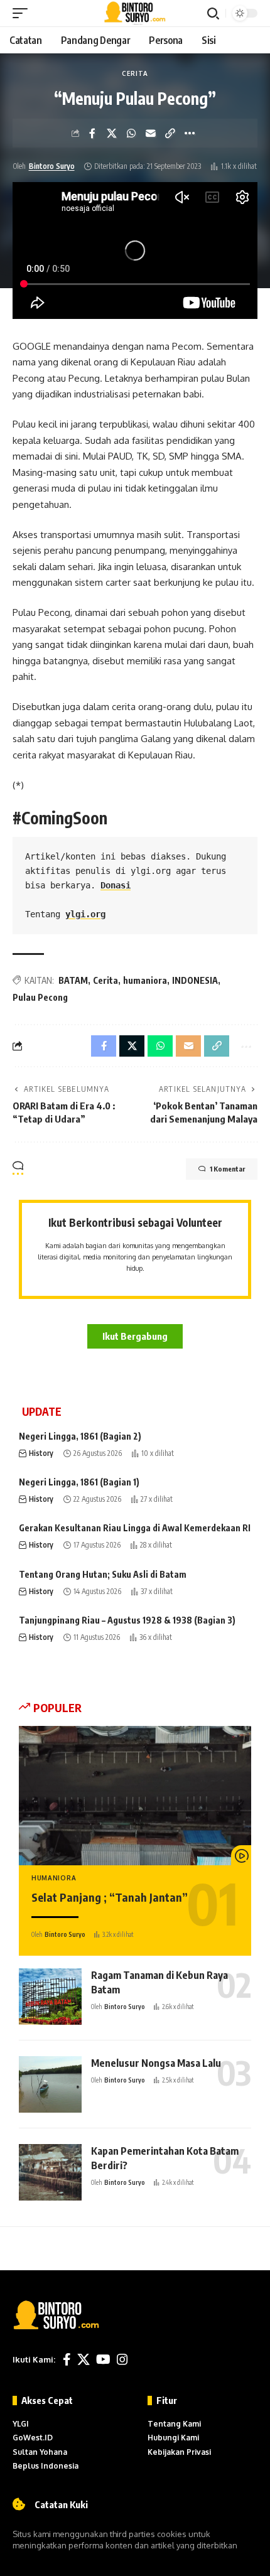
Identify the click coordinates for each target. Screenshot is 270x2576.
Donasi (116, 885)
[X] (84, 2359)
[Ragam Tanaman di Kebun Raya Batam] (50, 1997)
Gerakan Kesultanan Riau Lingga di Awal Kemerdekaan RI (135, 1528)
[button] (23, 13)
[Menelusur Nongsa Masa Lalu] (50, 2084)
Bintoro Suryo (52, 166)
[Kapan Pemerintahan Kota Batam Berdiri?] (50, 2172)
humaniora (145, 980)
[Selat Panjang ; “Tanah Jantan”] (135, 1796)
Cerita (135, 73)
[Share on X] (112, 133)
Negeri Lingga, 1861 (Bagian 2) (80, 1436)
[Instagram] (122, 2359)
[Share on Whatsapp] (131, 133)
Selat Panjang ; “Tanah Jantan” (110, 1897)
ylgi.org (85, 914)
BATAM (73, 980)
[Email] (151, 133)
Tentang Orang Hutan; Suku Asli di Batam (103, 1574)
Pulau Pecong (40, 997)
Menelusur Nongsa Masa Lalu (156, 2063)
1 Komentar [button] (227, 1169)
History (41, 1453)
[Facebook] (67, 2359)
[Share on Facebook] (92, 133)
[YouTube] (103, 2359)
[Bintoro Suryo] (135, 13)
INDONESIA (195, 980)
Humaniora (54, 1878)
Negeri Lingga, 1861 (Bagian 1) (79, 1482)
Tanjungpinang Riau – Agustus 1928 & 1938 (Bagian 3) (127, 1620)
